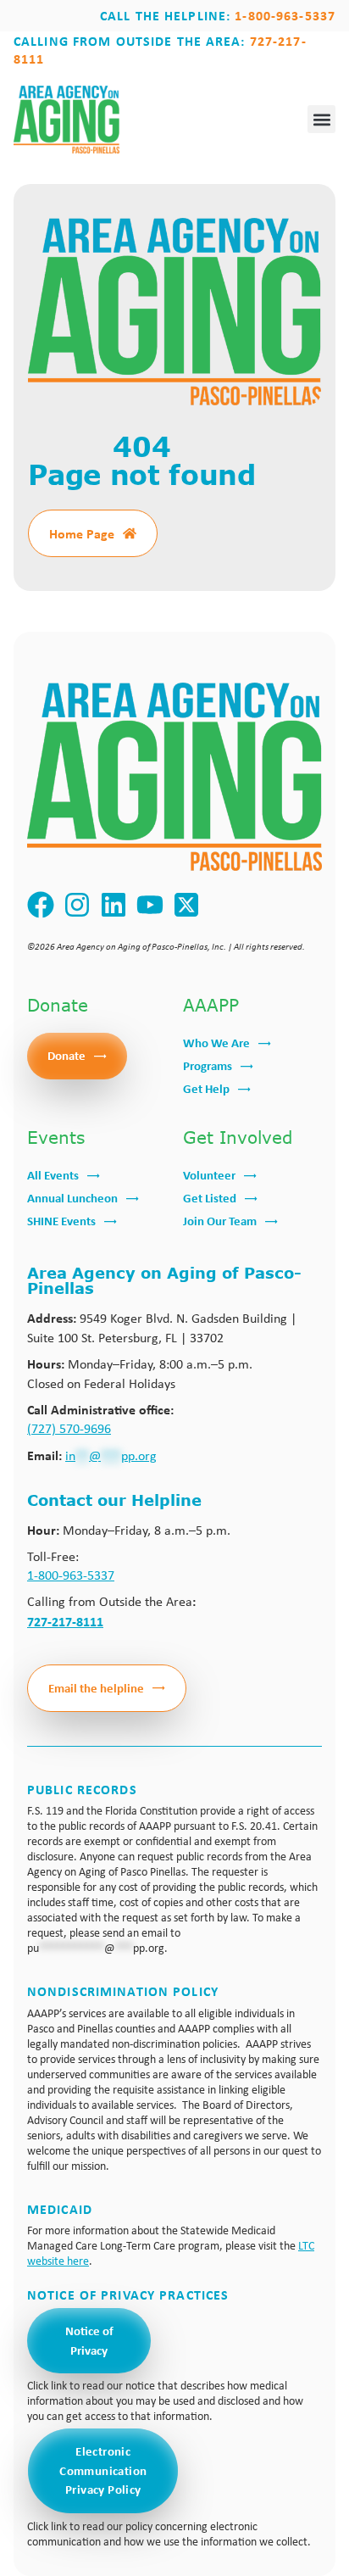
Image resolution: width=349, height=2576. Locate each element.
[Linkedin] (114, 905)
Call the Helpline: (218, 15)
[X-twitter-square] (187, 905)
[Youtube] (150, 905)
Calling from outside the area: (160, 50)
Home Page (82, 533)
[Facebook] (41, 905)
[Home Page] (130, 533)
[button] (321, 119)
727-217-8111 (65, 1621)
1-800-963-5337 (71, 1575)
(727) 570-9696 (69, 1428)
